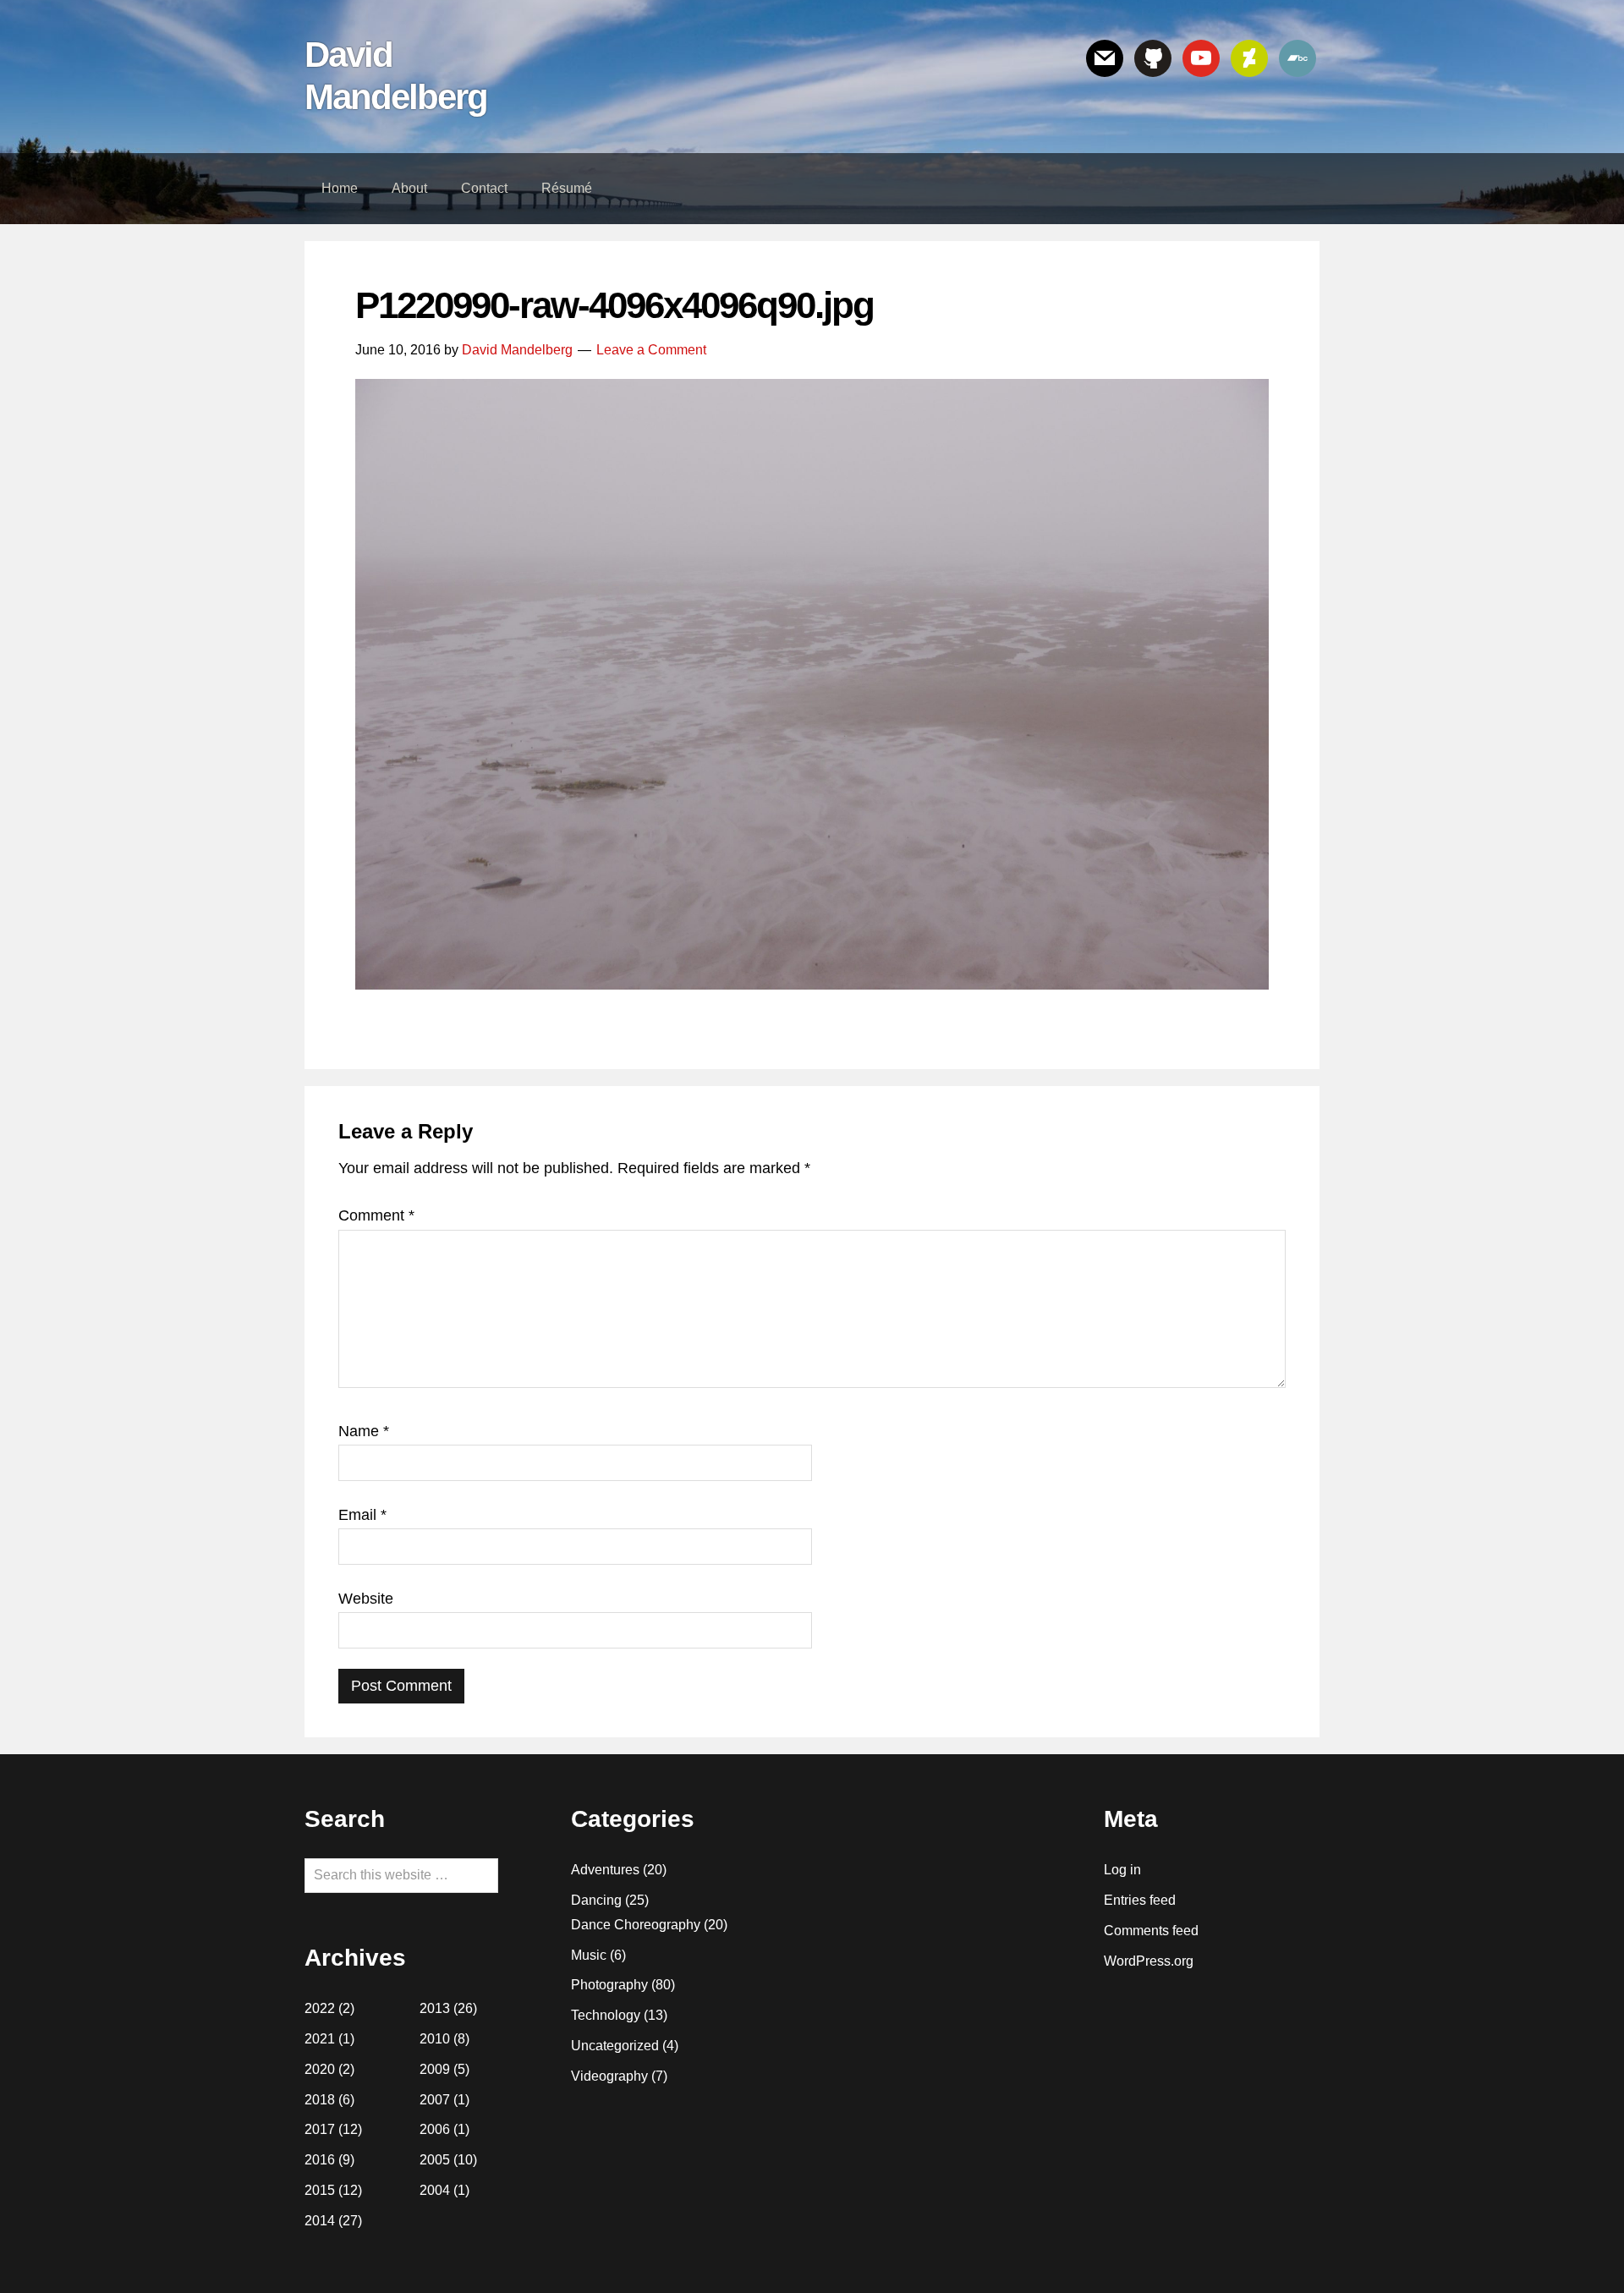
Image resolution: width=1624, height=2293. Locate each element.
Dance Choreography (636, 1925)
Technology (606, 2015)
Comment (376, 1215)
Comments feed (1151, 1931)
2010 (435, 2039)
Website (366, 1599)
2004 (435, 2190)
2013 (435, 2008)
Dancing (596, 1900)
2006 (435, 2129)
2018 (320, 2100)
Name (364, 1431)
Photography (609, 1985)
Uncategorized (615, 2046)
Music (589, 1955)
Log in (1122, 1870)
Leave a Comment (651, 350)
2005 (435, 2160)
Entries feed (1140, 1900)
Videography (609, 2076)
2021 (320, 2039)
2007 (435, 2100)
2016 (320, 2160)
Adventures (605, 1870)
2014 (320, 2221)
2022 (320, 2008)
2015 (320, 2190)
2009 (435, 2069)
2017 (320, 2129)
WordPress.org (1149, 1961)
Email (362, 1515)
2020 (320, 2069)
